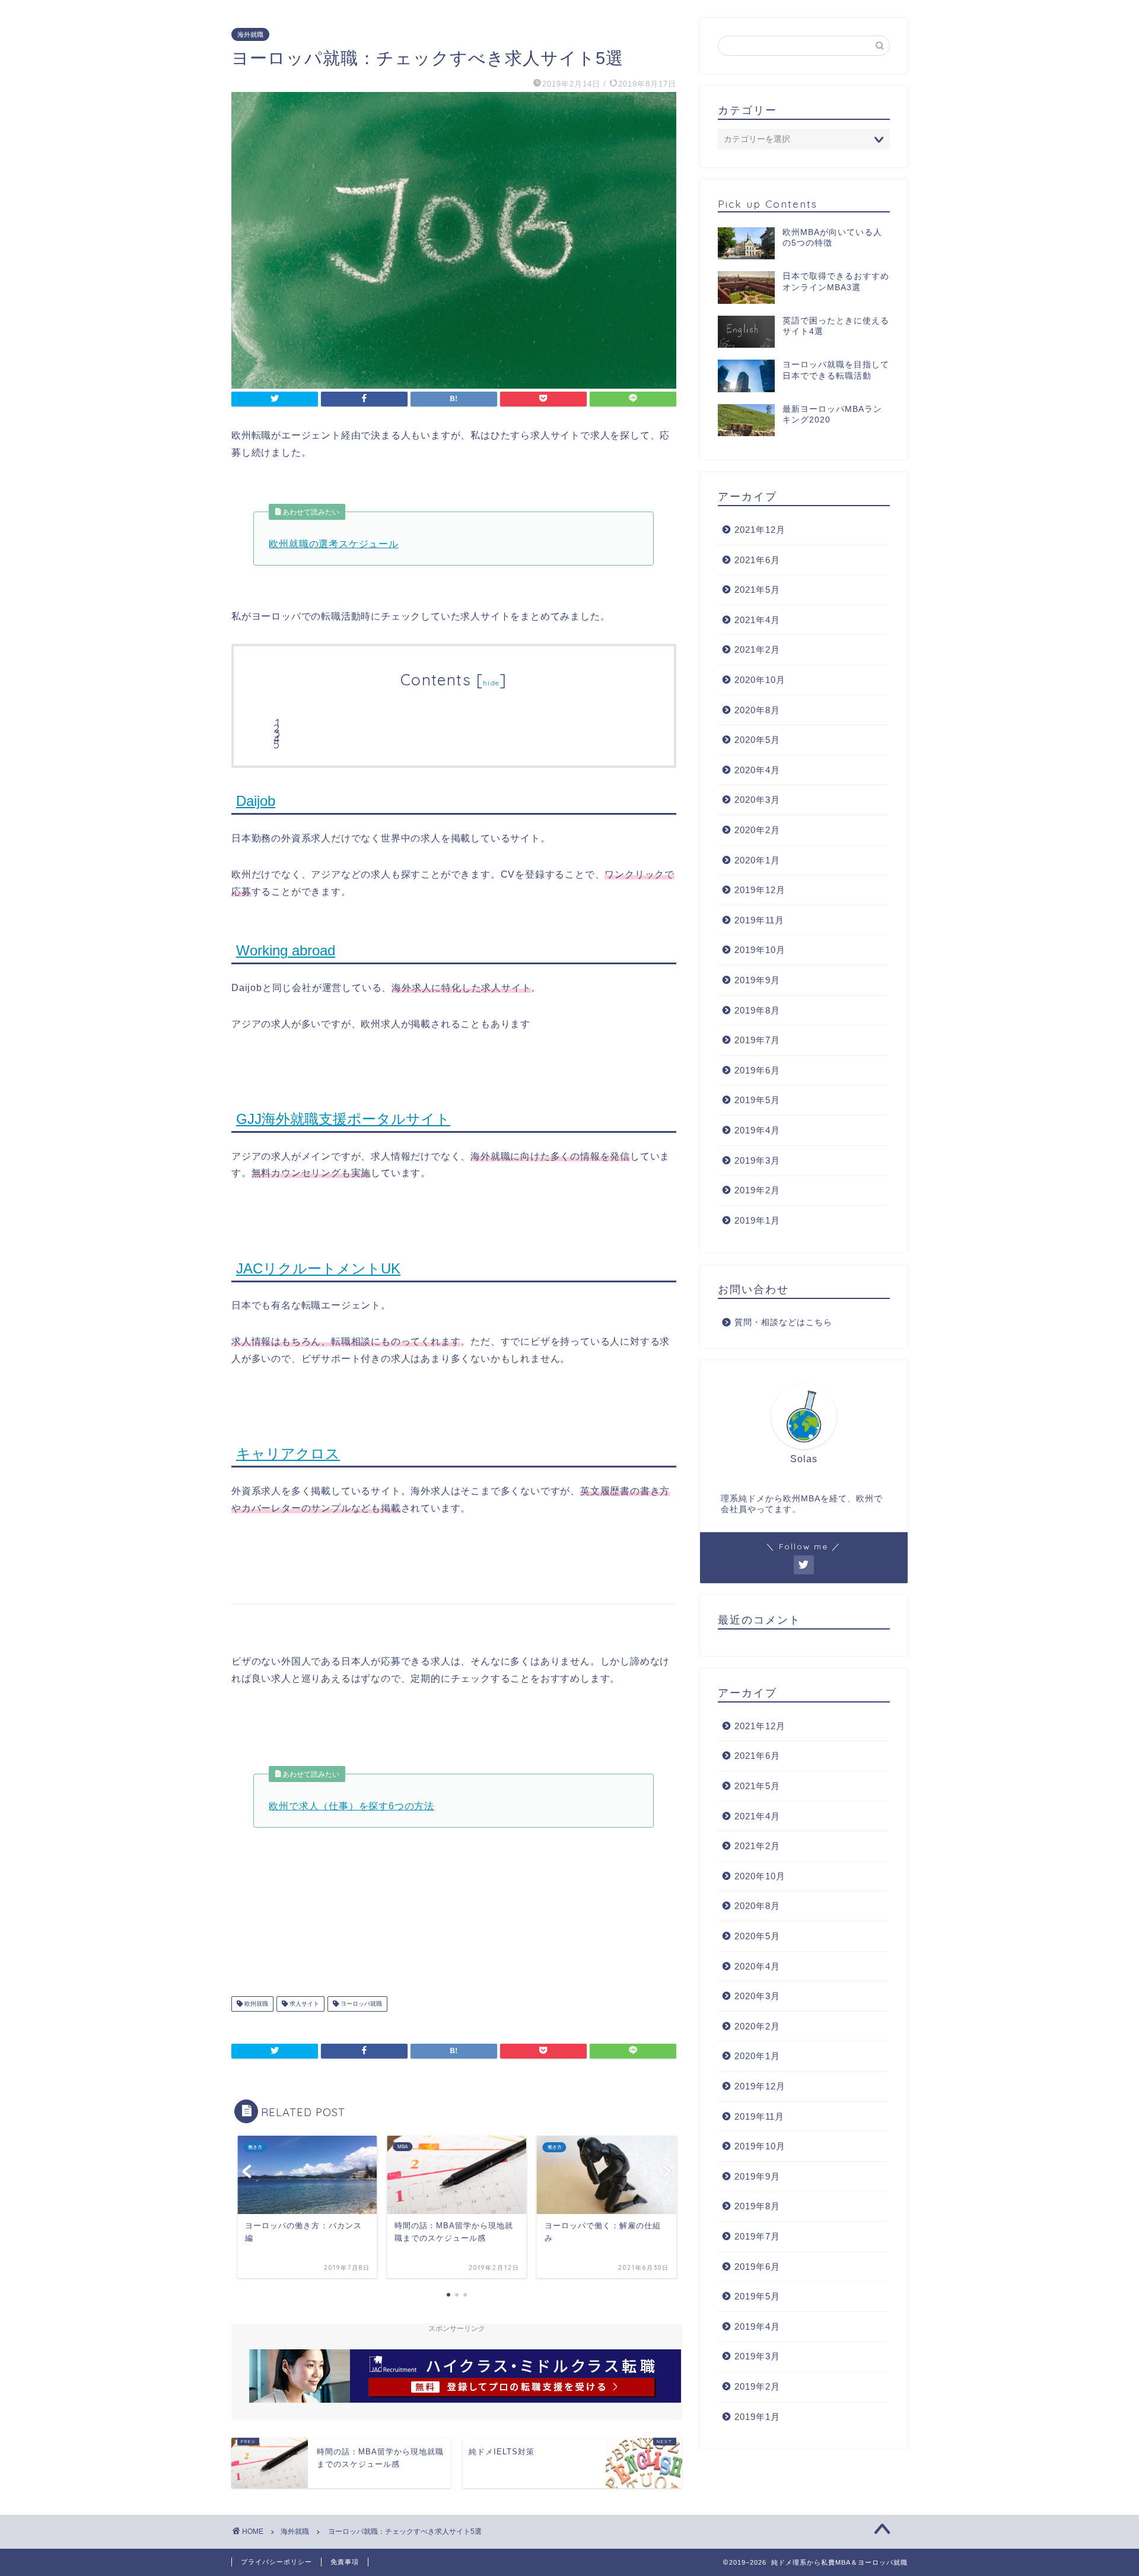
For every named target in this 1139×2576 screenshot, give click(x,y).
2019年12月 (760, 890)
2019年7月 (757, 1040)
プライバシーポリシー (276, 2562)
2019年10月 (760, 950)
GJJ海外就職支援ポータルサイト (343, 1119)
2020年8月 (757, 710)
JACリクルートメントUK (318, 1268)
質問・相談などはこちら (783, 1322)
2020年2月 (757, 830)
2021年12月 (760, 530)
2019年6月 (757, 1070)
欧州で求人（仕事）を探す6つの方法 (351, 1806)
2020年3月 (757, 800)
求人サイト (303, 2004)
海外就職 (250, 34)
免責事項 (345, 2562)
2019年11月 (759, 920)
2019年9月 (757, 980)
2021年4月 (757, 620)
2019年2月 (757, 1190)
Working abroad (286, 950)
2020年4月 (757, 770)
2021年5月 (757, 590)
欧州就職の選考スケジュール (333, 544)
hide (491, 683)
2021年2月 (757, 649)
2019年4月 (757, 1130)
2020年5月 (757, 740)
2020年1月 (757, 860)
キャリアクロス (288, 1454)
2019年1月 (757, 1220)
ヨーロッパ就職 (360, 2004)
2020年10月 (760, 680)
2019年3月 (757, 1160)
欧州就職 (255, 2004)
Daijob (256, 801)
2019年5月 (757, 1100)
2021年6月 (757, 560)
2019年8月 (757, 1010)
